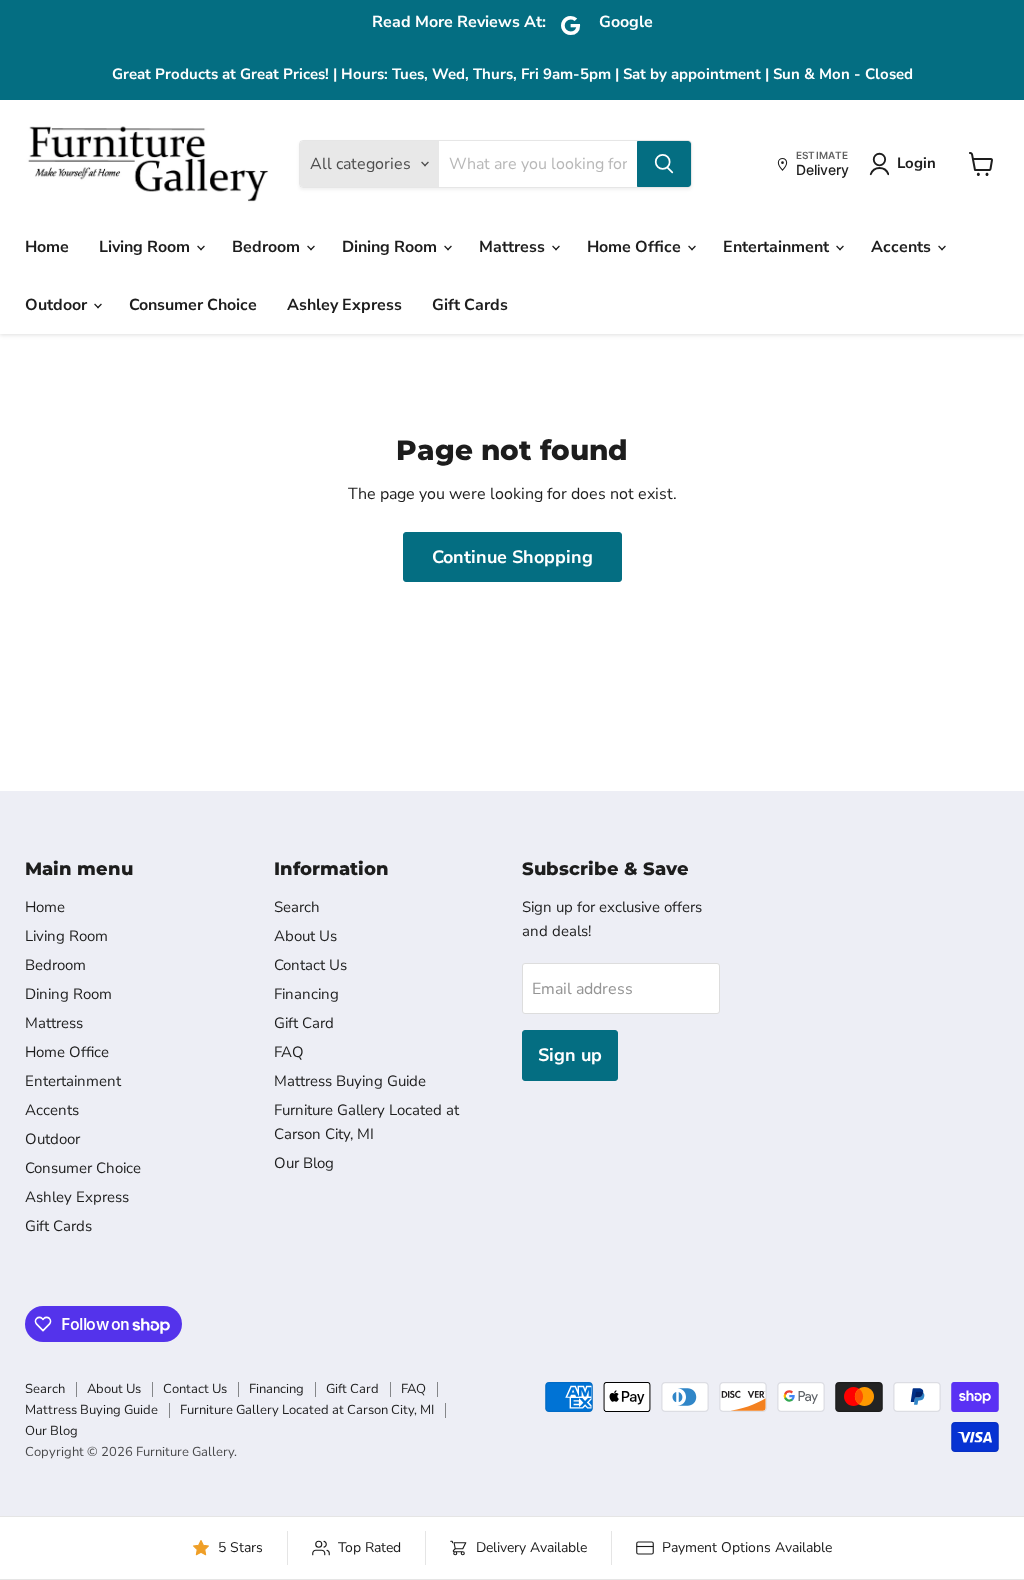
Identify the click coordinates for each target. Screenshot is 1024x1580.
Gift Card (304, 1023)
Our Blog (304, 1163)
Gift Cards (470, 305)
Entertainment (778, 247)
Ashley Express (344, 305)
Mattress (514, 247)
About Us (305, 936)
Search (297, 907)
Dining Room (391, 247)
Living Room (146, 247)
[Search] (664, 164)
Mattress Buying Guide (350, 1081)
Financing (306, 994)
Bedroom (268, 247)
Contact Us (310, 965)
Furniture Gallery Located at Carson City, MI (307, 1410)
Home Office (636, 247)
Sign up (570, 1055)
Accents (903, 247)
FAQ (289, 1052)
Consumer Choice (193, 305)
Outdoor (58, 305)
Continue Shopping (512, 557)
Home (47, 247)
